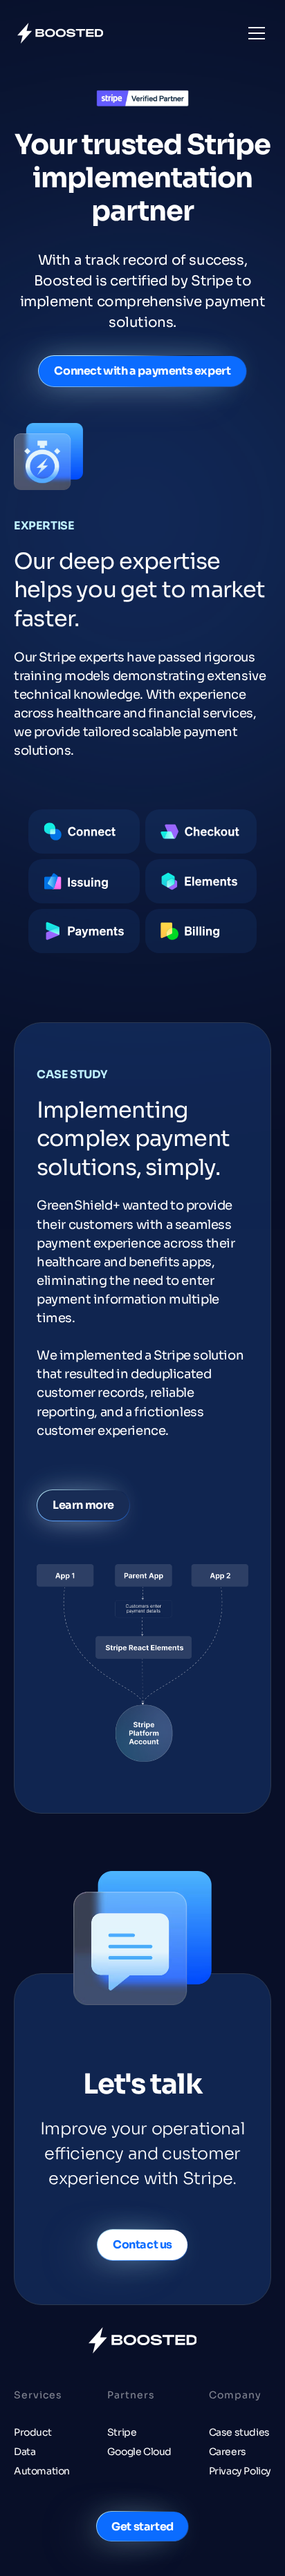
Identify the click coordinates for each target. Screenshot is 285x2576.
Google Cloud (139, 2452)
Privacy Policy (240, 2471)
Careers (228, 2452)
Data (25, 2452)
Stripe (122, 2432)
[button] (254, 33)
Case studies (239, 2432)
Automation (42, 2471)
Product (33, 2432)
